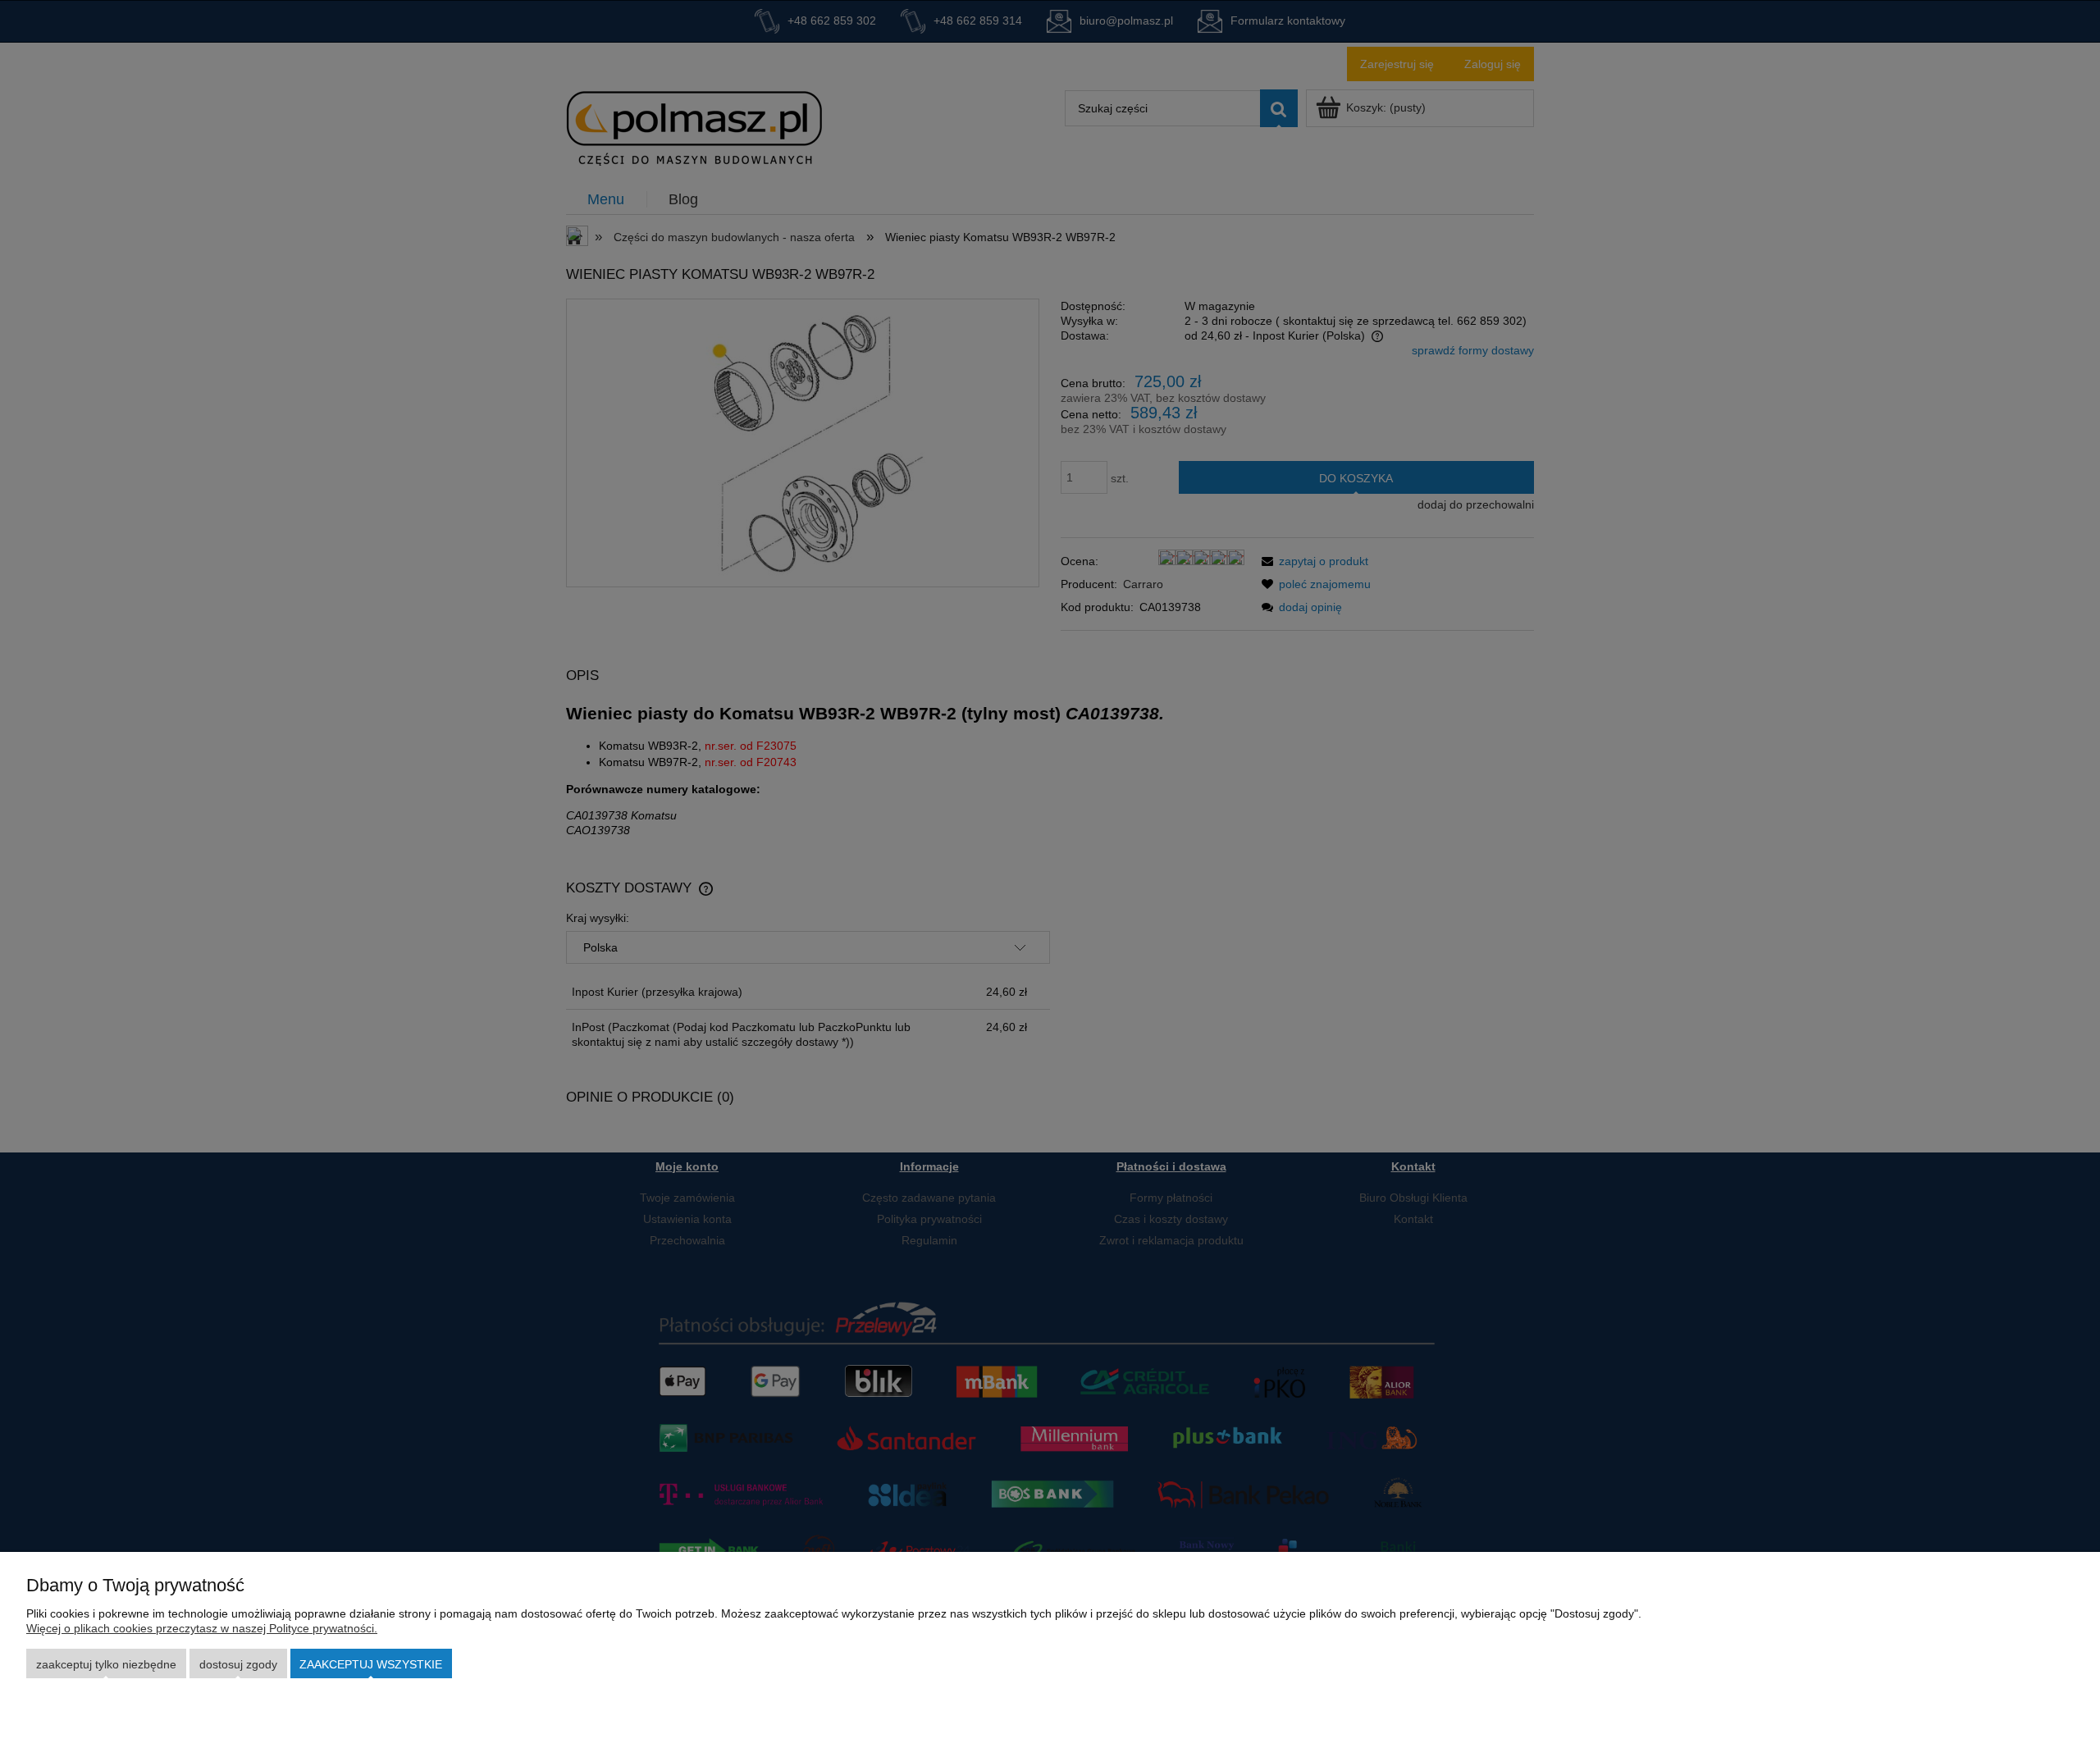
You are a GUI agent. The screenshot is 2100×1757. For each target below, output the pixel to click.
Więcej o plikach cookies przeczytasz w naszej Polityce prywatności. (202, 1628)
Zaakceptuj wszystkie (371, 1664)
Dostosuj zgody (238, 1664)
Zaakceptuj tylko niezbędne (106, 1664)
